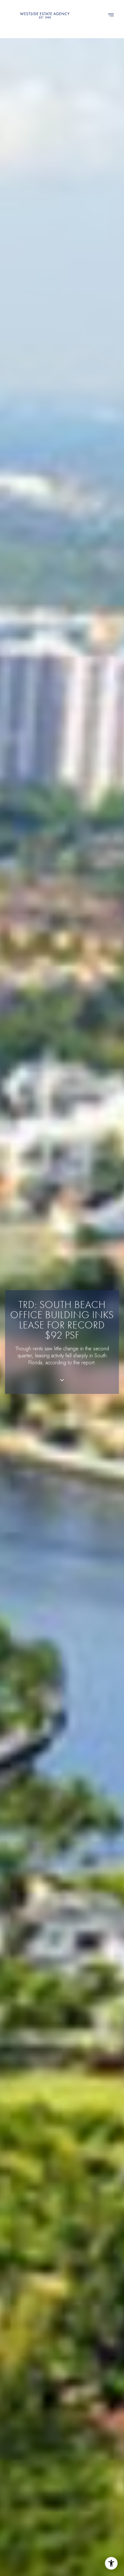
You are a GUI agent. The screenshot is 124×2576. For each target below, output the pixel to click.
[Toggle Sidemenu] (111, 15)
